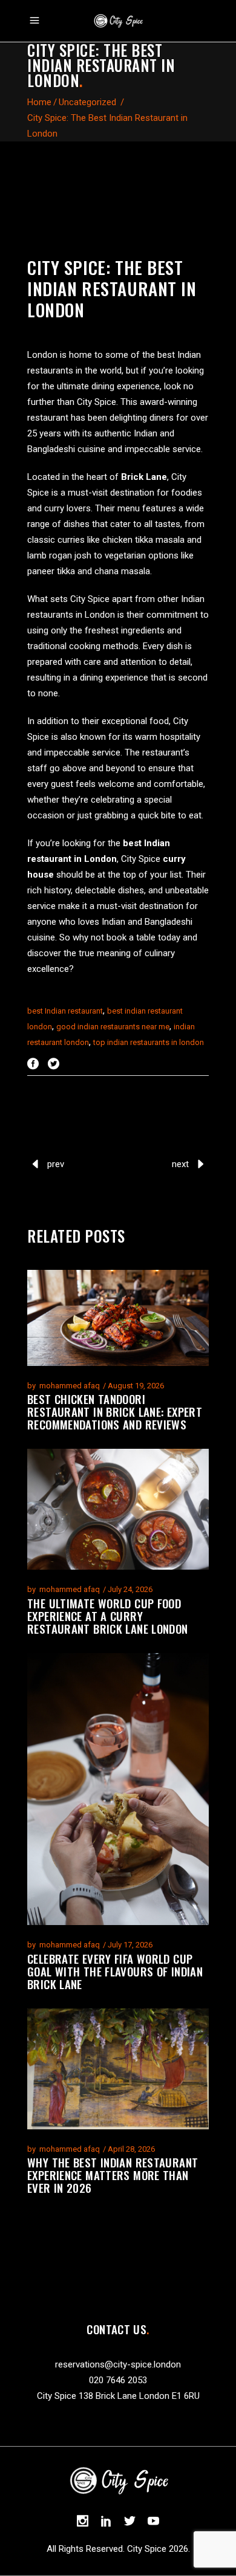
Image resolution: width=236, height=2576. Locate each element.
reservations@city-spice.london (118, 2364)
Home (39, 102)
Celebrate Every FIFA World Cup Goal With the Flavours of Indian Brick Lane (115, 1971)
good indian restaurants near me (113, 1027)
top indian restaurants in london (149, 1042)
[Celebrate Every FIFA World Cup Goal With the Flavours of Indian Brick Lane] (118, 1789)
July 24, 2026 (130, 1589)
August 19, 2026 (136, 1386)
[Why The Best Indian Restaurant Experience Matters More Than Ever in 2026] (118, 2069)
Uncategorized (87, 102)
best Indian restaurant (65, 1011)
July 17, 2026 (130, 1945)
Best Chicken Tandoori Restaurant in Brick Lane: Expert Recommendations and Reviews (115, 1411)
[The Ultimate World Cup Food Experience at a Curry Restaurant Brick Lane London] (118, 1509)
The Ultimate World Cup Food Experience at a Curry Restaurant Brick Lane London (108, 1616)
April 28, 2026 (131, 2149)
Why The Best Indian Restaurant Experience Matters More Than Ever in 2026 (113, 2175)
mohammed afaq (70, 1386)
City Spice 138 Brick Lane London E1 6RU (118, 2396)
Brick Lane (144, 477)
